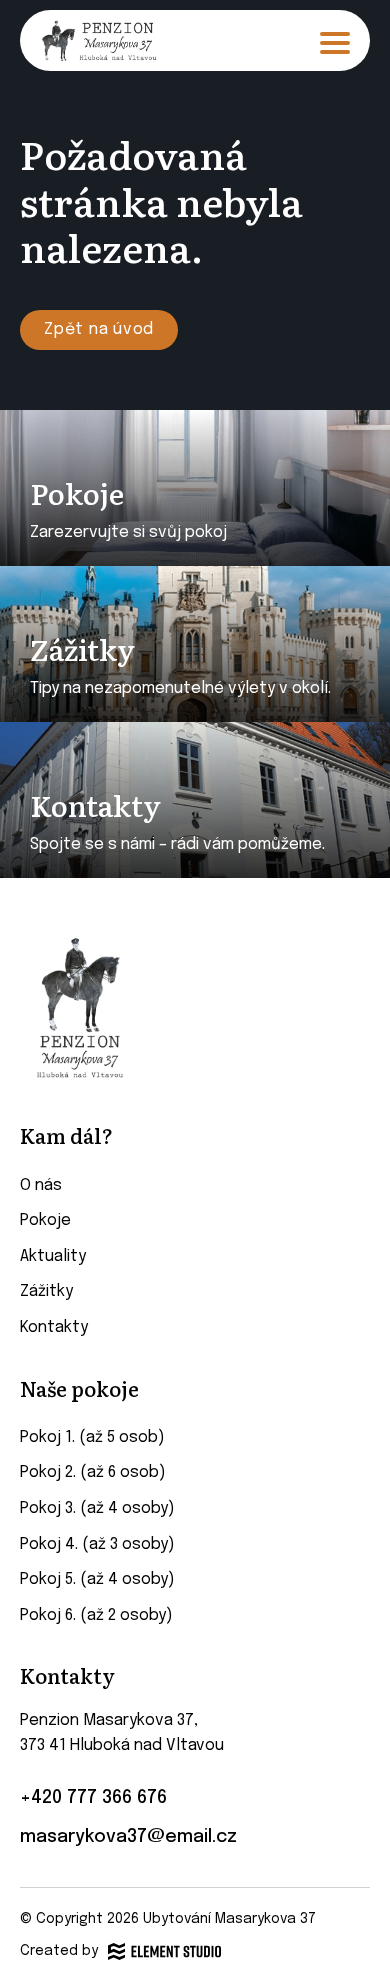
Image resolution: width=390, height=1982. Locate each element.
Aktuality (53, 1256)
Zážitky (46, 1291)
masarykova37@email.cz (128, 1837)
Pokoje (45, 1220)
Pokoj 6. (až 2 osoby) (96, 1615)
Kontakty (54, 1327)
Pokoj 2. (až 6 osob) (93, 1472)
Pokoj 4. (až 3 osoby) (97, 1544)
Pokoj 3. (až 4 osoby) (97, 1508)
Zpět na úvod (99, 329)
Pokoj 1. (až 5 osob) (92, 1437)
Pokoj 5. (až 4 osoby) (97, 1579)
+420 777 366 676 (93, 1798)
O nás (41, 1185)
